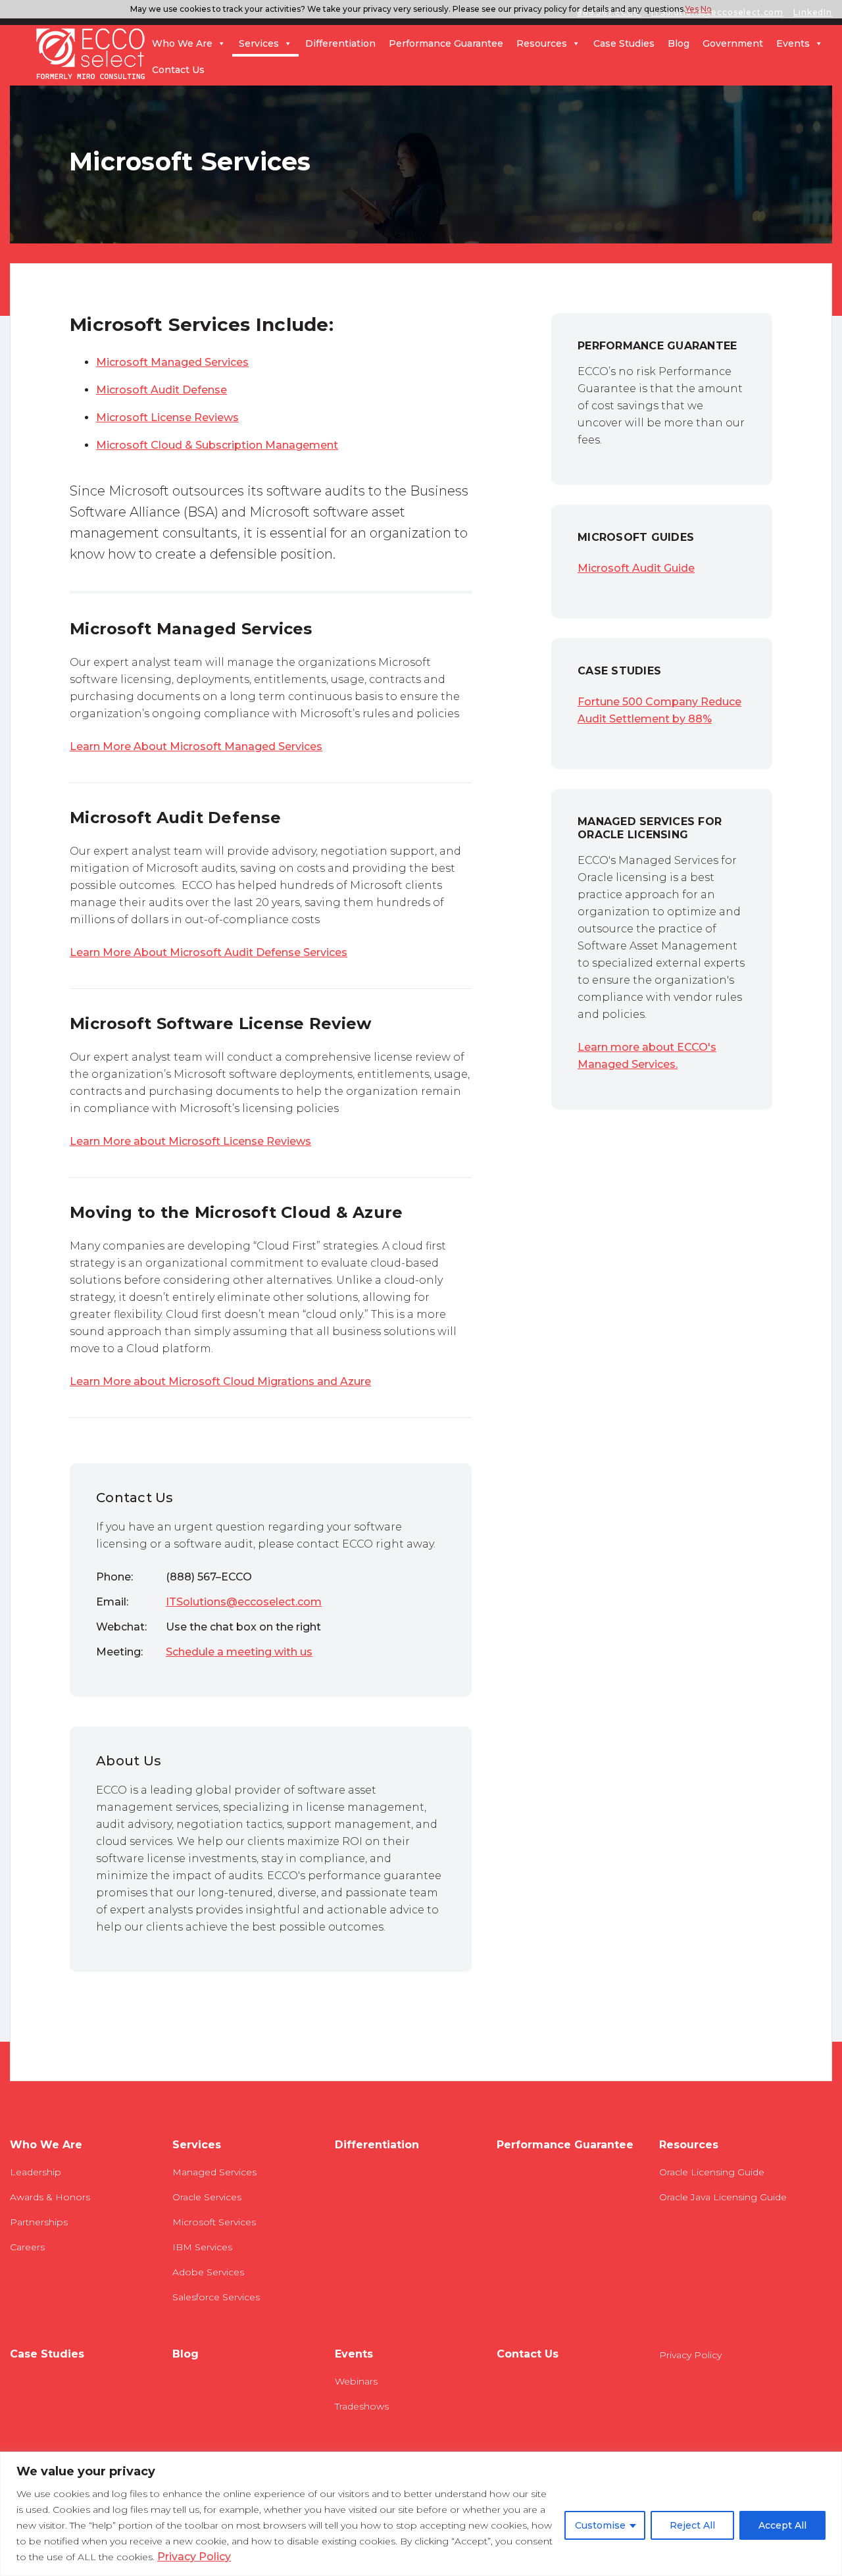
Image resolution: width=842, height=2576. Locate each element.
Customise (600, 2525)
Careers (27, 2247)
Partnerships (39, 2222)
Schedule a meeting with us (239, 1652)
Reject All (692, 2525)
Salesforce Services (216, 2297)
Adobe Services (208, 2272)
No (706, 9)
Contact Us (178, 70)
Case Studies (624, 43)
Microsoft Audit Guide (636, 568)
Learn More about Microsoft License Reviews (190, 1141)
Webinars (356, 2381)
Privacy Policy (194, 2557)
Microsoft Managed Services (172, 362)
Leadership (36, 2172)
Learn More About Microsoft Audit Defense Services (209, 952)
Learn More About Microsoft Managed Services (196, 746)
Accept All (782, 2525)
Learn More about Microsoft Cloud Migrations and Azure (220, 1381)
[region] (421, 2514)
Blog (679, 43)
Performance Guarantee (446, 43)
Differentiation (340, 43)
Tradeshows (362, 2406)
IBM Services (202, 2247)
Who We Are (182, 43)
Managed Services (214, 2172)
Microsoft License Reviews (167, 417)
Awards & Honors (50, 2197)
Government (733, 43)
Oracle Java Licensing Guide (723, 2197)
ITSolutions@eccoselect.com (244, 1602)
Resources (542, 43)
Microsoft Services (214, 2222)
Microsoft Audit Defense (161, 390)
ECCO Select (91, 55)
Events (793, 43)
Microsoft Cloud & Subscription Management (217, 445)
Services (259, 43)
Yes (692, 9)
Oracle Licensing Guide (712, 2172)
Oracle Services (207, 2197)
